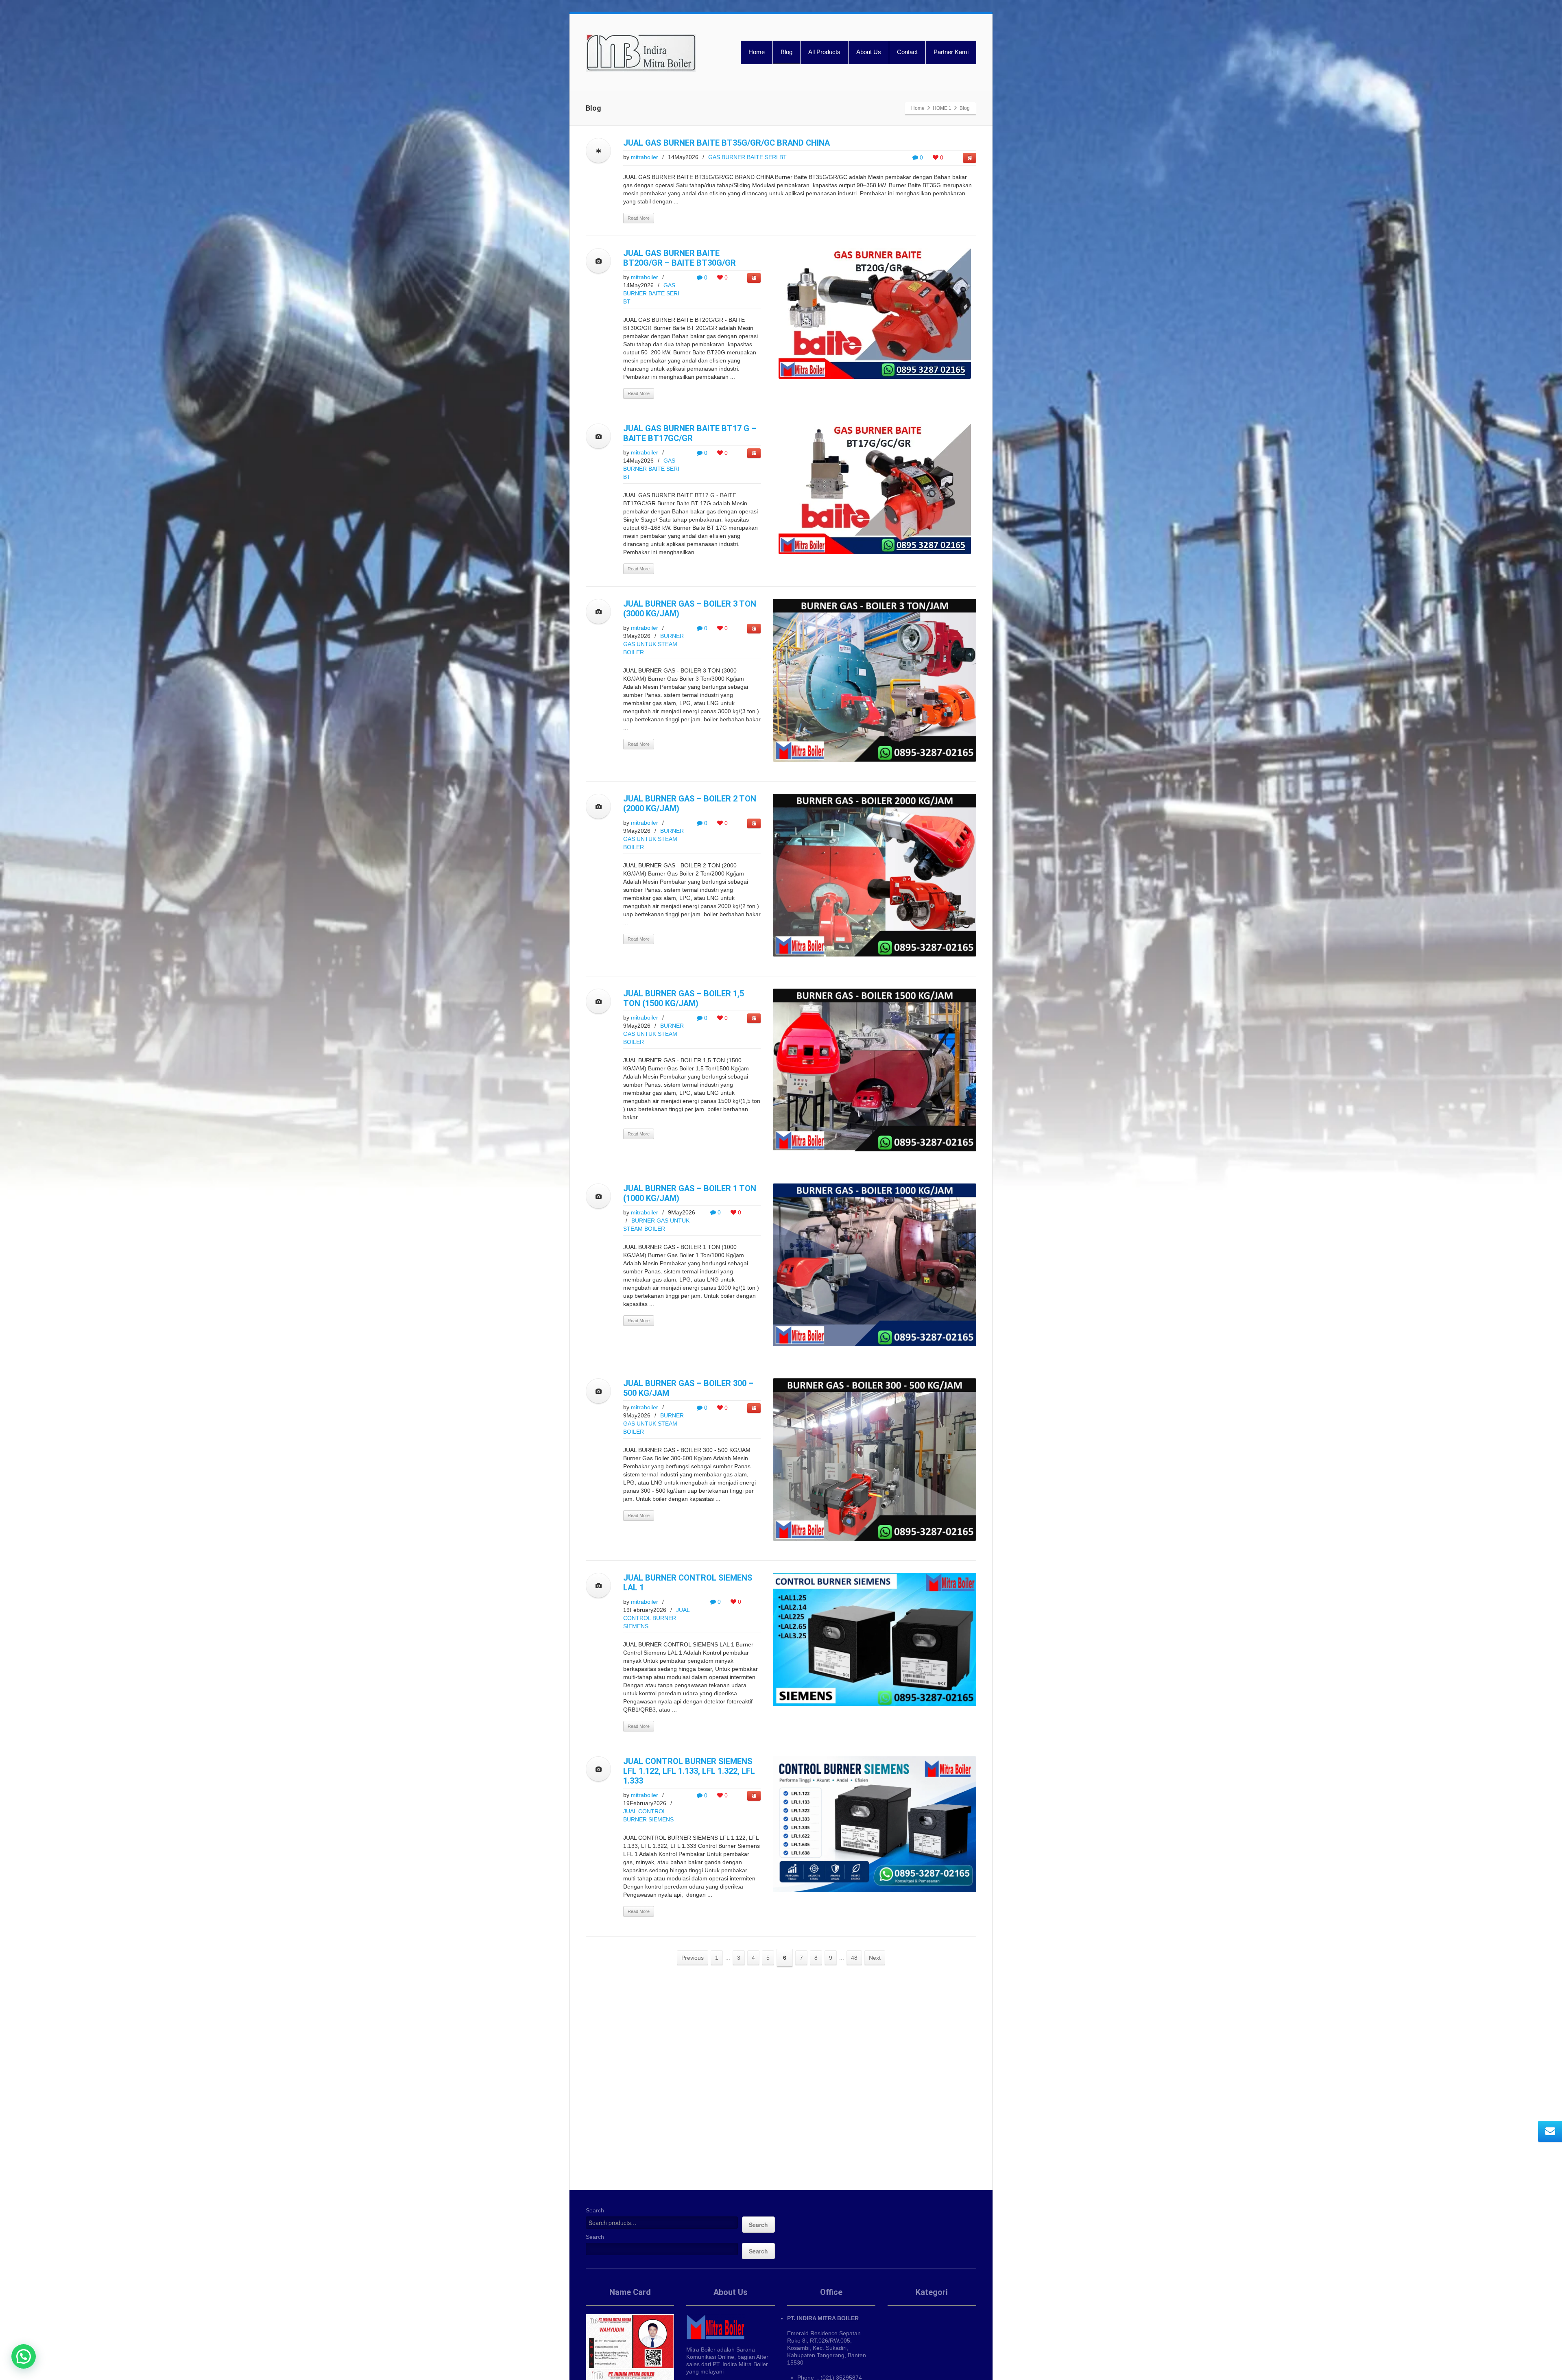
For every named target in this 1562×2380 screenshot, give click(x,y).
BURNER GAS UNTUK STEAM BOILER (653, 644)
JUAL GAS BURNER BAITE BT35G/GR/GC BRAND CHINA (726, 143)
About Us (869, 52)
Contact (907, 52)
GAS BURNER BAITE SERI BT (747, 157)
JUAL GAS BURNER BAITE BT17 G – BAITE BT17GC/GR (690, 433)
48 (854, 1958)
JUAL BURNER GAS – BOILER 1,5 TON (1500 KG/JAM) (684, 998)
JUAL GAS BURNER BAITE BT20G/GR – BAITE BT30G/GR (680, 258)
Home (757, 52)
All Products (824, 52)
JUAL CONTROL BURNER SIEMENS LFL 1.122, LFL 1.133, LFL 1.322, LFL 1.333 (689, 1771)
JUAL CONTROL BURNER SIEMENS (656, 1618)
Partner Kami (951, 52)
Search (595, 2210)
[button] (24, 2356)
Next (875, 1958)
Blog (786, 52)
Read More (639, 218)
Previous (693, 1958)
